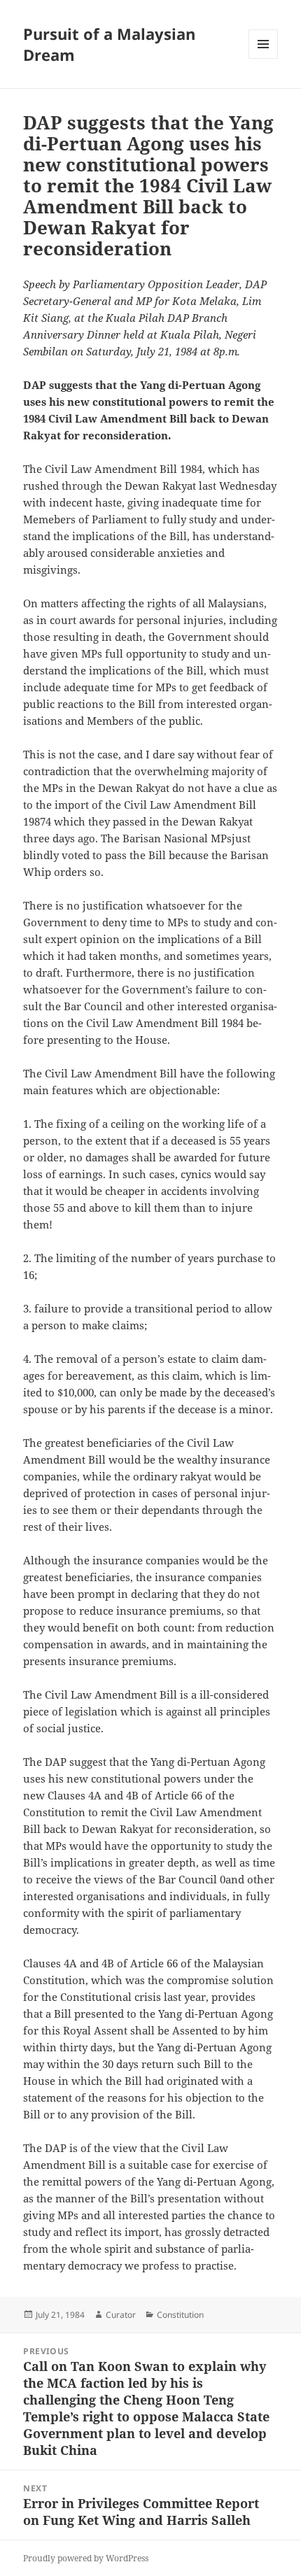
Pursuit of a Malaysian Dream (109, 44)
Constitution (180, 2315)
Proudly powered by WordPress (86, 2558)
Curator (121, 2315)
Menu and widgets (264, 58)
